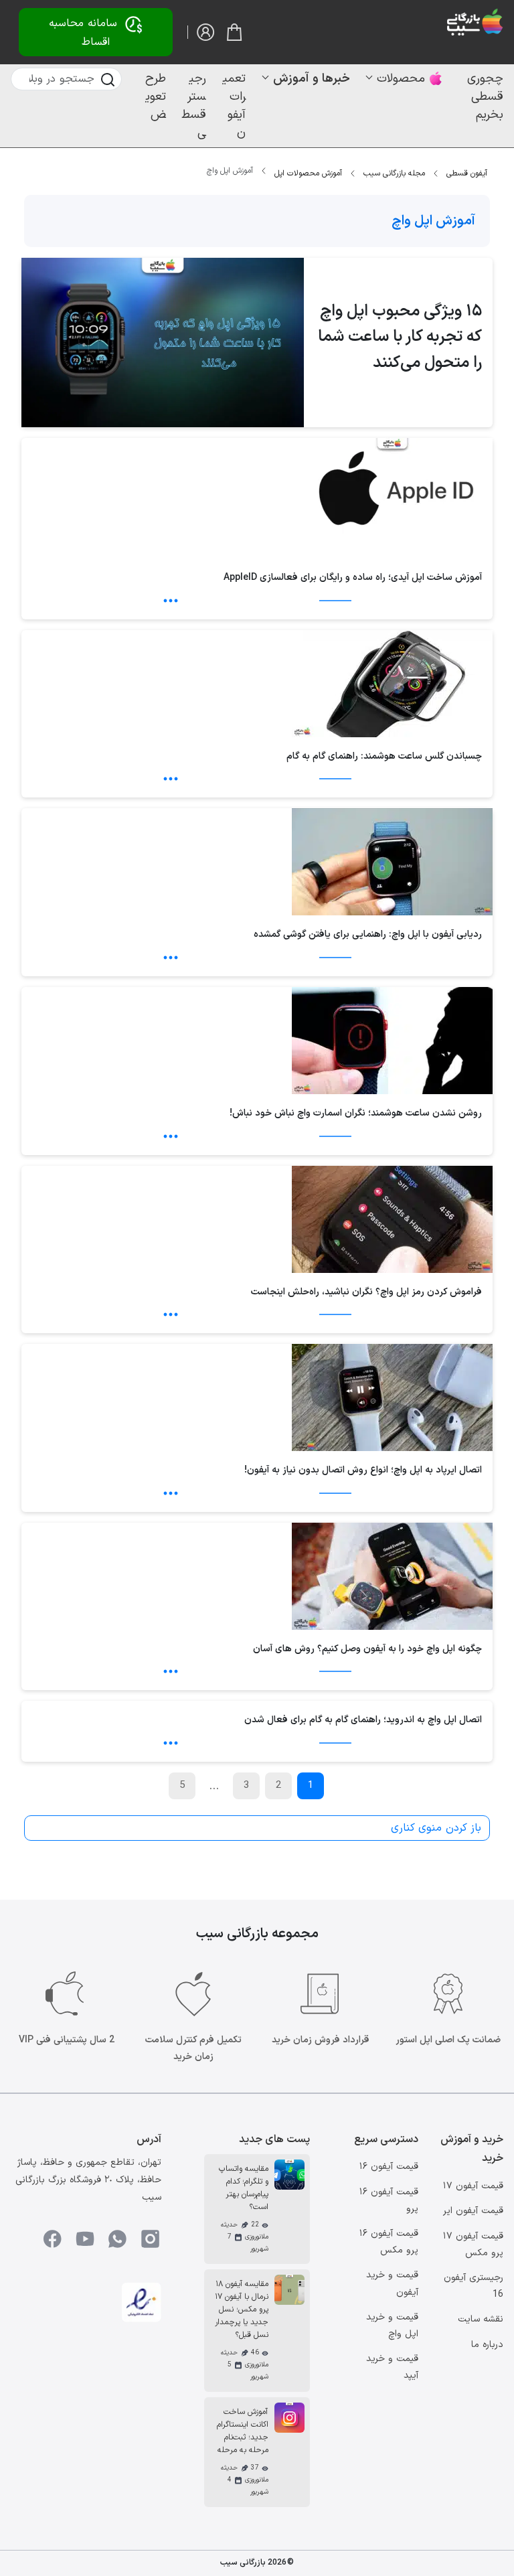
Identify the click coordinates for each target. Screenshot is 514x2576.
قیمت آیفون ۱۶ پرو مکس (389, 2242)
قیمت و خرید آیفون (392, 2283)
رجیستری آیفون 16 (474, 2286)
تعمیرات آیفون (234, 106)
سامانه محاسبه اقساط (83, 33)
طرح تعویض (156, 97)
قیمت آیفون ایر (473, 2211)
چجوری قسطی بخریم (485, 97)
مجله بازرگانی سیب (394, 173)
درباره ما (487, 2345)
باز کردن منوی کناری (436, 1828)
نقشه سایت (481, 2319)
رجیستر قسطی (194, 106)
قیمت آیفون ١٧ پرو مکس (473, 2245)
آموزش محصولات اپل (308, 173)
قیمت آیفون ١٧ (473, 2186)
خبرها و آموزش (312, 79)
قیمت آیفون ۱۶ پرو (389, 2200)
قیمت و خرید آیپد (392, 2367)
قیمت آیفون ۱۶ (389, 2167)
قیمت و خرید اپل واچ (392, 2326)
